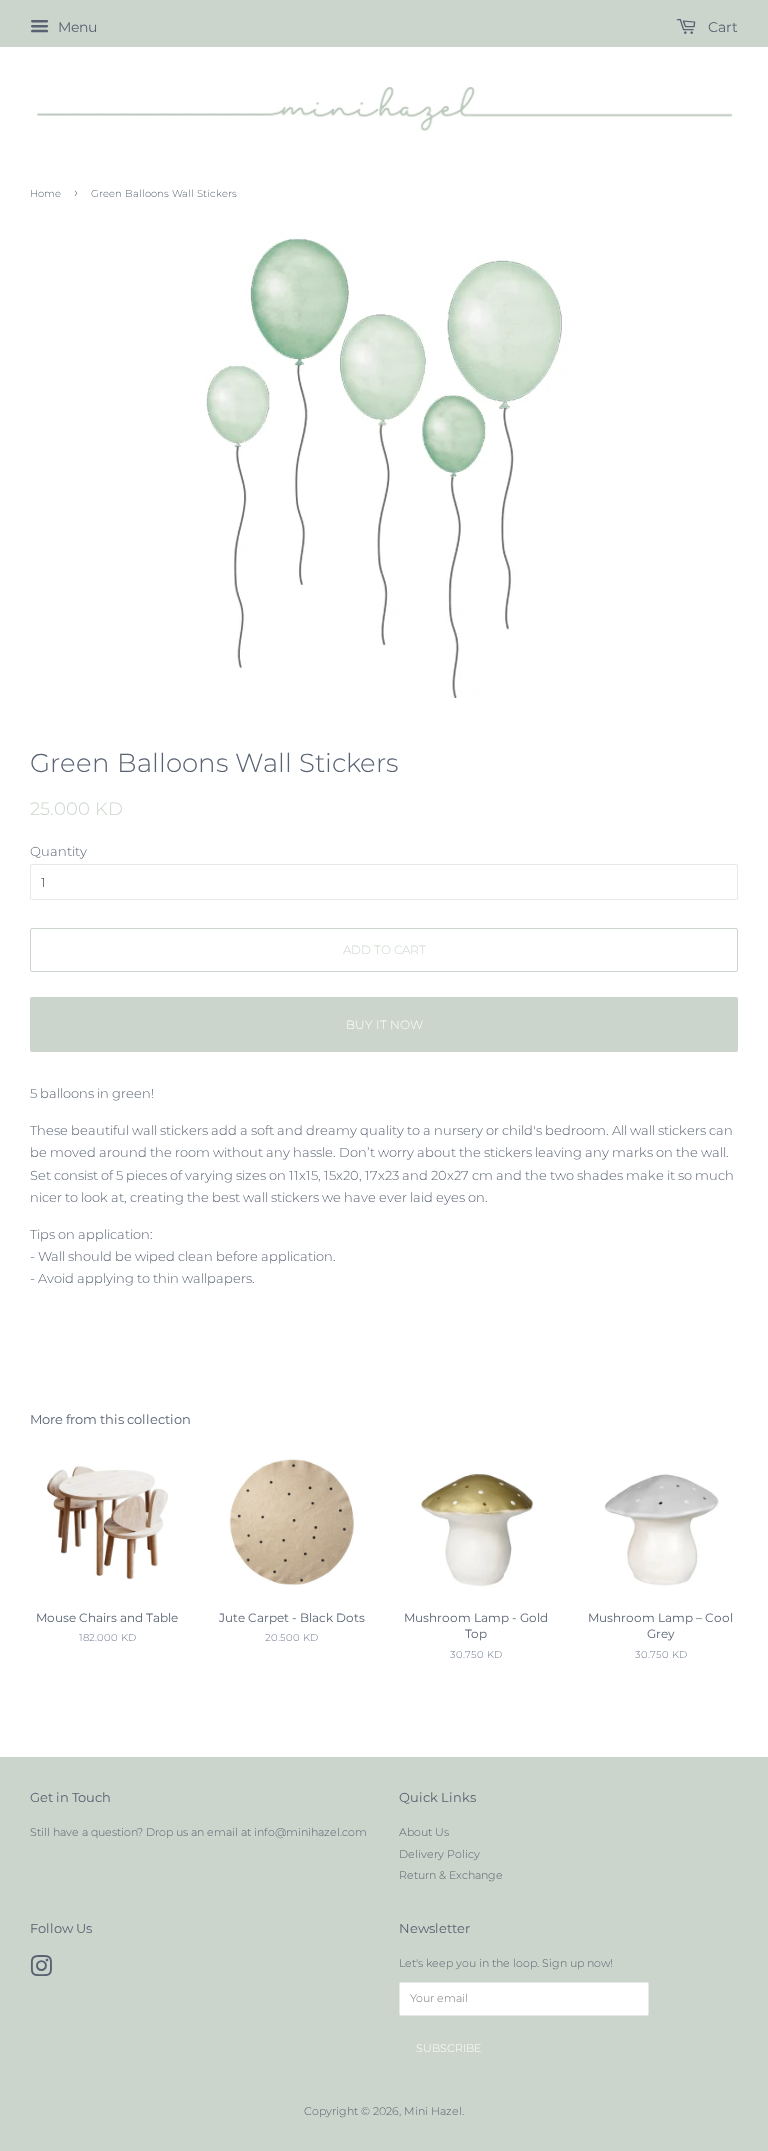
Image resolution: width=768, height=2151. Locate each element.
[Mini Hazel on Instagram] (41, 1971)
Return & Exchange (451, 1875)
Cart (721, 27)
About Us (424, 1832)
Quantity (58, 851)
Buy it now (384, 1024)
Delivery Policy (439, 1854)
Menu (75, 27)
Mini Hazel (433, 2111)
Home (45, 193)
